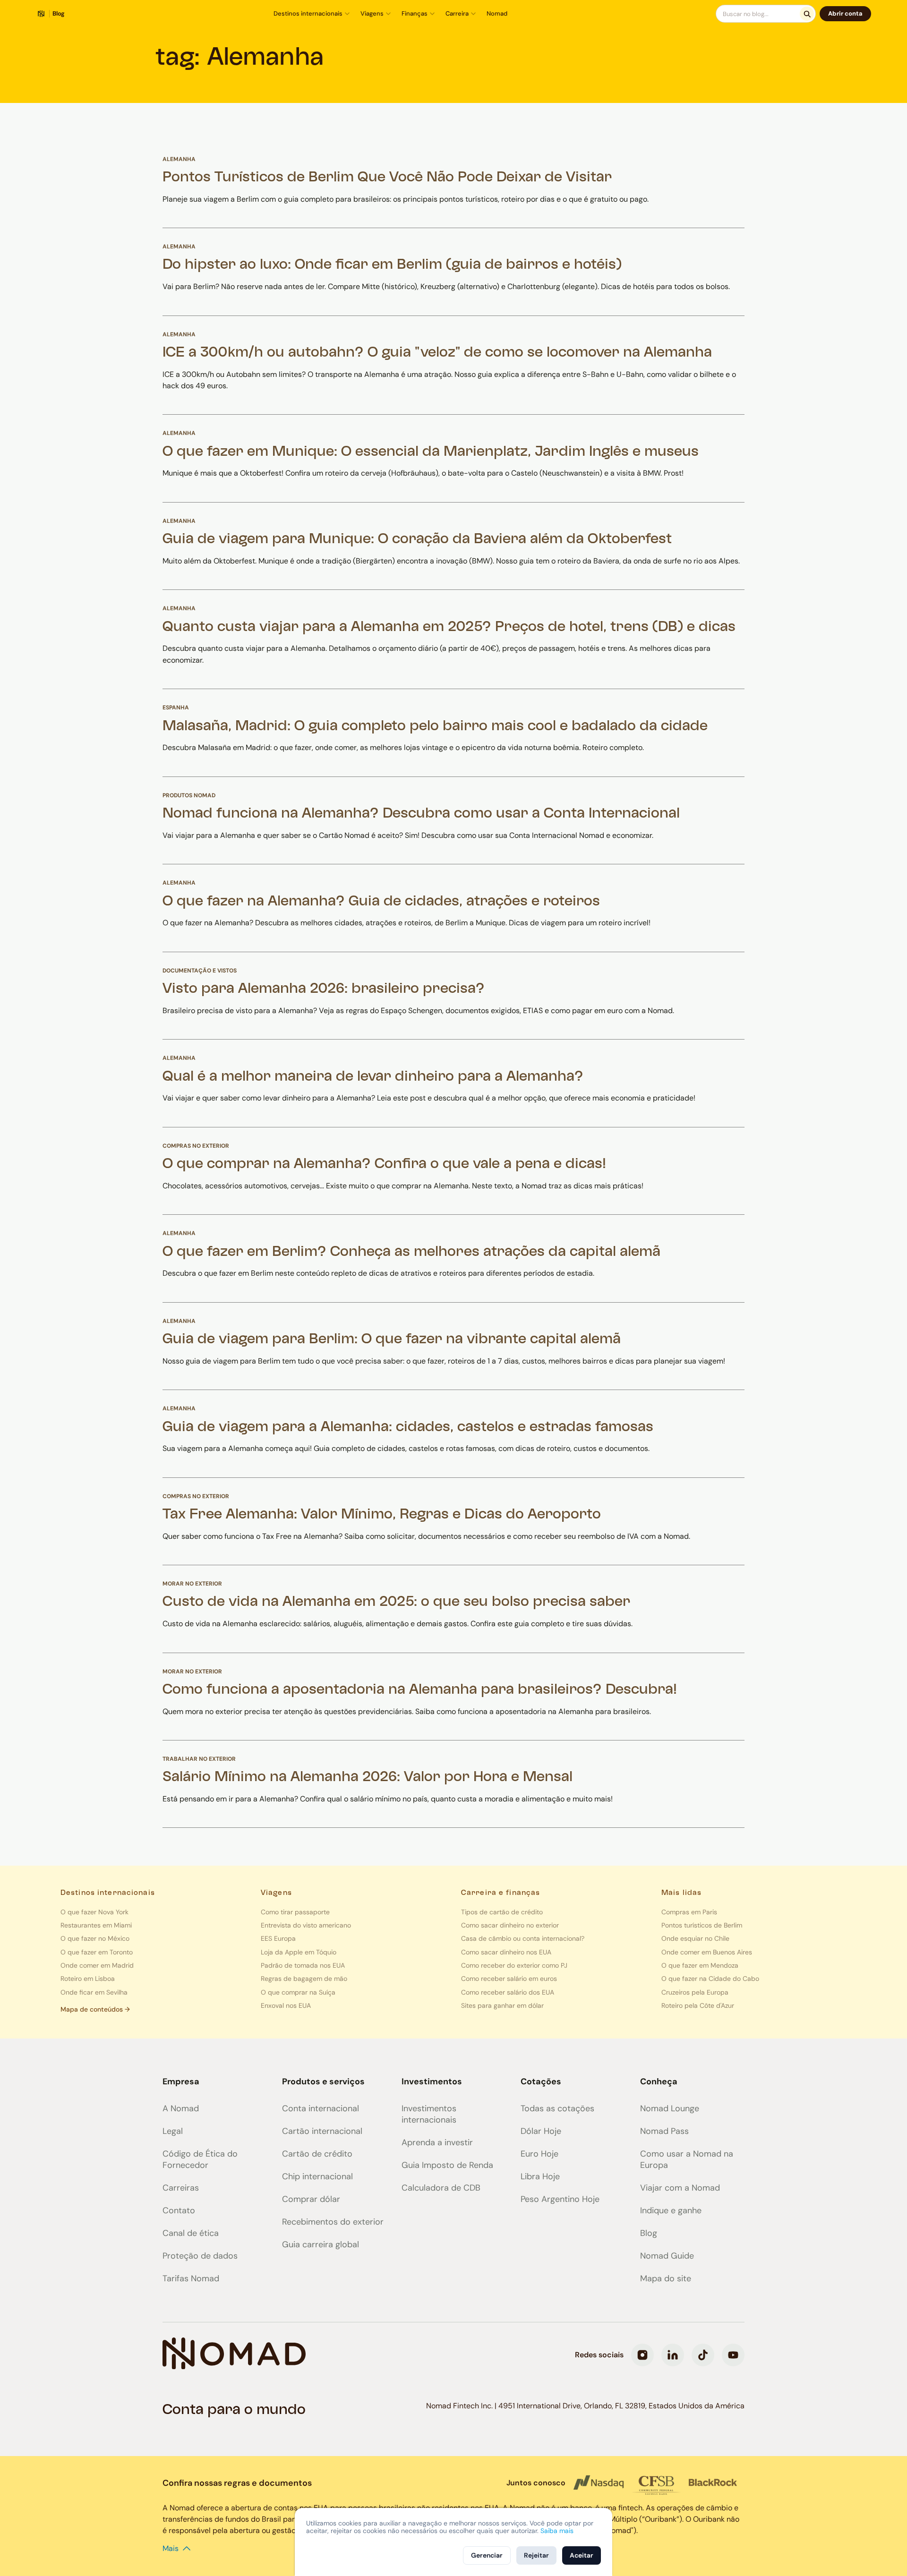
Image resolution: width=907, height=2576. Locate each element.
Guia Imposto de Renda (447, 2165)
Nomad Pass (664, 2131)
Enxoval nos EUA (286, 2005)
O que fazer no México (95, 1938)
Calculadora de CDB (441, 2188)
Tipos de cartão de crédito (502, 1912)
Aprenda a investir (437, 2142)
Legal (173, 2131)
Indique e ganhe (671, 2210)
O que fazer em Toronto (97, 1952)
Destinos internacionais (308, 13)
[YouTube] (733, 2355)
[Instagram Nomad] (642, 2355)
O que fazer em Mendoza (700, 1965)
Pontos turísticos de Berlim (702, 1925)
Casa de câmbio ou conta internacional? (523, 1938)
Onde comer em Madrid (97, 1965)
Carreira (457, 13)
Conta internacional (321, 2108)
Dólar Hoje (541, 2131)
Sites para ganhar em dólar (502, 2005)
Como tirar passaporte (295, 1912)
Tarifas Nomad (191, 2278)
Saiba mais (557, 2531)
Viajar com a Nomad (680, 2188)
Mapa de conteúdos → (95, 2009)
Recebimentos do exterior (333, 2222)
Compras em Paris (689, 1912)
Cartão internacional (322, 2131)
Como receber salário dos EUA (508, 1992)
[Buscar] (807, 14)
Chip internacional (317, 2176)
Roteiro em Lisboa (88, 1979)
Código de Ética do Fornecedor (200, 2159)
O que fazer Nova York (94, 1912)
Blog (649, 2233)
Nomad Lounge (670, 2108)
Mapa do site (666, 2278)
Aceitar (582, 2555)
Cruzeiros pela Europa (695, 1992)
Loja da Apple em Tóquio (299, 1952)
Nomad (497, 13)
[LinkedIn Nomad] (673, 2355)
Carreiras (181, 2188)
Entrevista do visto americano (306, 1925)
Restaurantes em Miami (96, 1925)
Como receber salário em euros (509, 1979)
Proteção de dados (200, 2256)
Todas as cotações (557, 2108)
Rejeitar (536, 2555)
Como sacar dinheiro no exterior (510, 1925)
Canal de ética (191, 2233)
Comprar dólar (311, 2199)
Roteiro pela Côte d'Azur (698, 2005)
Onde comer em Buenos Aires (707, 1952)
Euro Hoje (539, 2154)
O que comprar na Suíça (298, 1992)
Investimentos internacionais (429, 2114)
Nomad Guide (667, 2256)
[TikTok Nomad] (703, 2355)
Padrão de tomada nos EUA (303, 1965)
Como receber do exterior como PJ (514, 1965)
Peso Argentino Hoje (560, 2199)
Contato (179, 2210)
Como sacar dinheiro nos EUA (506, 1952)
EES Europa (278, 1938)
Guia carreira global (321, 2244)
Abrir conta (845, 13)
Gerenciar (487, 2555)
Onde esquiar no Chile (695, 1938)
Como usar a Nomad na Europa (687, 2159)
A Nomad (181, 2108)
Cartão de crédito (317, 2154)
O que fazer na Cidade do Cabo (710, 1979)
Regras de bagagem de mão (304, 1979)
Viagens (372, 13)
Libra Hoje (540, 2176)
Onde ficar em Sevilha (94, 1992)
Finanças (415, 13)
